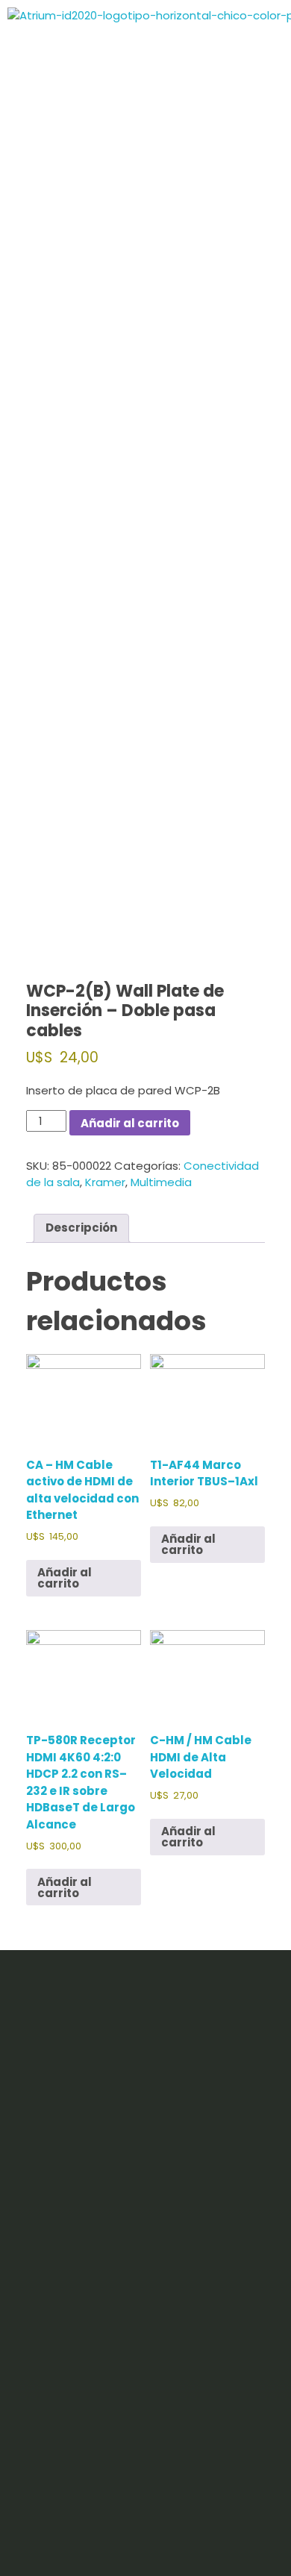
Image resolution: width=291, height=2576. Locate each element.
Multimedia (161, 1182)
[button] (256, 402)
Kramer (105, 1182)
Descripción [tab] (81, 1228)
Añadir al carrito (130, 1123)
